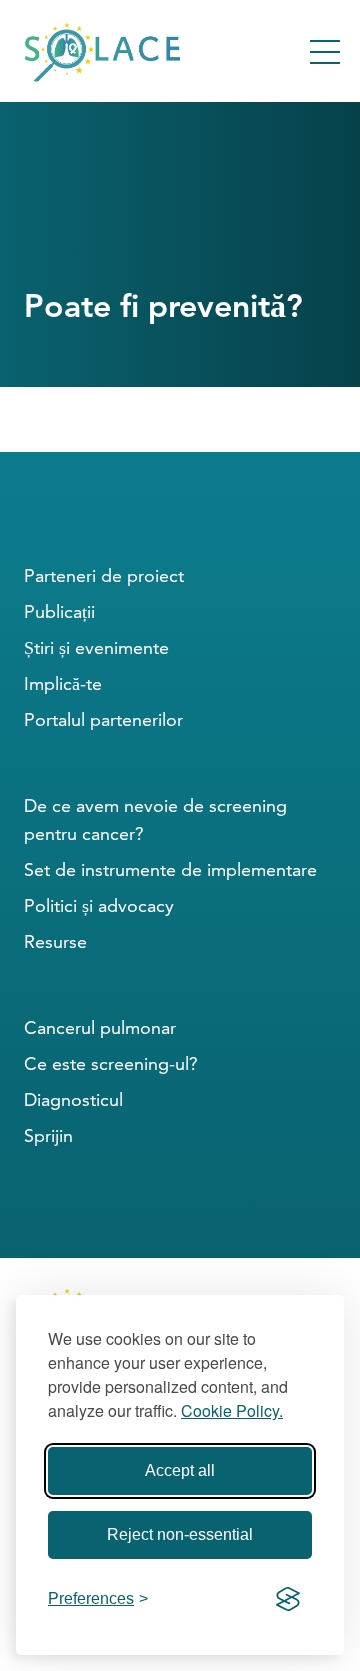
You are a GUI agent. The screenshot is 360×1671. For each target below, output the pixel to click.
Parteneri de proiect (104, 575)
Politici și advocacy (99, 905)
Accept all (180, 1470)
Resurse (55, 941)
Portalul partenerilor (103, 719)
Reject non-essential (180, 1534)
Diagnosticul (73, 1099)
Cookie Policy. (232, 1410)
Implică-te (63, 683)
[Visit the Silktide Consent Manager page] (288, 1599)
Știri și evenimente (96, 647)
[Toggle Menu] (325, 52)
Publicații (59, 611)
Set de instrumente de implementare (170, 869)
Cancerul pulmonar (100, 1027)
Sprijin (48, 1135)
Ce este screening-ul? (111, 1063)
